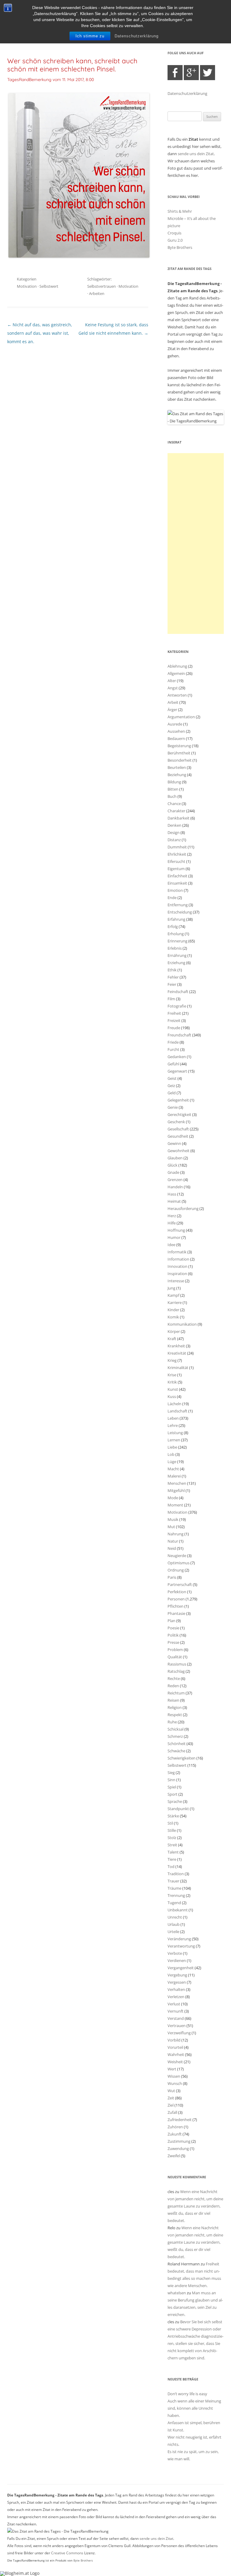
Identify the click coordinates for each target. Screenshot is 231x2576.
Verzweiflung (179, 2033)
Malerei (174, 1476)
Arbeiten (97, 293)
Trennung (176, 1895)
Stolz (172, 1838)
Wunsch (175, 2083)
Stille (172, 1830)
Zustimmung (179, 2141)
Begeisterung (179, 746)
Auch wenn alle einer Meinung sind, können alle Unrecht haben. (194, 2408)
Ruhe (172, 1722)
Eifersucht (176, 861)
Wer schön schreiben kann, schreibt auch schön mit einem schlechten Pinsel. (72, 65)
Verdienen (177, 1960)
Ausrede (175, 724)
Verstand (176, 2018)
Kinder (173, 1310)
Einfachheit (177, 876)
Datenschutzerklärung (137, 36)
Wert (172, 2069)
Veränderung (179, 1939)
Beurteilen (177, 767)
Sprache (175, 1801)
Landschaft (177, 1411)
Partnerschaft (180, 1584)
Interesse (176, 1281)
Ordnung (176, 1570)
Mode (173, 1498)
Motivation (27, 286)
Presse (173, 1642)
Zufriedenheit (180, 2120)
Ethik (172, 970)
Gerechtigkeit (179, 1114)
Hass (172, 1194)
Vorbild (174, 2040)
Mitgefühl (176, 1490)
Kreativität (177, 1353)
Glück (172, 1165)
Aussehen (176, 731)
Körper (174, 1331)
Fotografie (177, 1006)
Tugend (174, 1903)
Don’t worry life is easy (187, 2394)
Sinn (171, 1780)
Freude (174, 1028)
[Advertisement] (196, 544)
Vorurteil (175, 2047)
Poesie (173, 1628)
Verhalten (176, 1989)
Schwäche (176, 1751)
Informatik (177, 1252)
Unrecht (175, 1917)
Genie (173, 1107)
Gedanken (177, 1057)
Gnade (173, 1172)
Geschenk (176, 1122)
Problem (175, 1650)
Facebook (175, 73)
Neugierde (177, 1556)
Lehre (173, 1425)
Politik (173, 1635)
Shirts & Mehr (180, 211)
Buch (172, 796)
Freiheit (174, 1013)
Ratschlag (176, 1671)
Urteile (173, 1932)
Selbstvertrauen (102, 286)
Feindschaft (178, 992)
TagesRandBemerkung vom (51, 80)
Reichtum (176, 1693)
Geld (172, 1093)
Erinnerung (177, 941)
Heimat (174, 1201)
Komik (173, 1317)
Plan (171, 1621)
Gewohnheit (179, 1151)
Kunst (173, 1389)
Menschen (177, 1483)
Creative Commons (67, 2553)
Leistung (175, 1433)
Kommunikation (182, 1324)
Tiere (172, 1859)
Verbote (175, 1953)
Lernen (174, 1440)
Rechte (174, 1678)
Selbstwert (49, 286)
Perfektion (177, 1592)
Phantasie (176, 1613)
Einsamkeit (177, 883)
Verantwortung (181, 1946)
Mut (171, 1527)
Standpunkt (178, 1809)
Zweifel (174, 2156)
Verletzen (176, 1997)
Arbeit (173, 702)
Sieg (171, 1772)
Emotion (175, 890)
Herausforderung (183, 1208)
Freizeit (174, 1020)
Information (178, 1259)
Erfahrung (176, 919)
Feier (172, 984)
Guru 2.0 (175, 240)
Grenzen (175, 1180)
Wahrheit (176, 2054)
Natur (173, 1541)
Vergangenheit (181, 1968)
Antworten (177, 695)
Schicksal (176, 1729)
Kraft (172, 1339)
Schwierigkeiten (182, 1758)
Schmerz (175, 1736)
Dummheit (177, 847)
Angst (173, 688)
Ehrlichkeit (177, 854)
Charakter (176, 811)
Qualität (175, 1657)
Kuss (172, 1396)
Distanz (174, 840)
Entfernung (178, 905)
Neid (172, 1548)
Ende (172, 898)
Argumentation (181, 717)
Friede (173, 1042)
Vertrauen (177, 2026)
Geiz (171, 1086)
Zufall (172, 2112)
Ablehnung (177, 666)
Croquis (174, 233)
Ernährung (177, 955)
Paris (172, 1577)
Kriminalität (178, 1368)
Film (171, 999)
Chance (174, 804)
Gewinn (174, 1143)
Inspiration (177, 1274)
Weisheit (175, 2062)
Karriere (175, 1302)
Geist (172, 1078)
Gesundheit (178, 1136)
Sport (172, 1794)
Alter (172, 681)
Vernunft (176, 2011)
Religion (175, 1707)
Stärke (173, 1816)
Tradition (176, 1874)
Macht (173, 1469)
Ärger (172, 710)
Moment (175, 1505)
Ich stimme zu (90, 36)
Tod (171, 1866)
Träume (174, 1888)
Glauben (175, 1158)
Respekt (175, 1715)
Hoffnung (176, 1230)
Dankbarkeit (179, 818)
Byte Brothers (180, 247)
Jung (171, 1288)
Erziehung (176, 963)
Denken (174, 825)
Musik (173, 1519)
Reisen (173, 1700)
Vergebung (177, 1975)
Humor (174, 1237)
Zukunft (175, 2134)
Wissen (174, 2076)
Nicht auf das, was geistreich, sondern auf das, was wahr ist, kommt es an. (40, 333)
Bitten (173, 789)
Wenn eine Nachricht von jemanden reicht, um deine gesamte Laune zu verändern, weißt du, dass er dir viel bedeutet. (195, 2206)
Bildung (174, 782)
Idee (171, 1245)
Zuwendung (178, 2148)
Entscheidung (180, 912)
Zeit (171, 2098)
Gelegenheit (178, 1100)
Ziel (171, 2105)
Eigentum (176, 869)
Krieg (172, 1360)
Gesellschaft (178, 1129)
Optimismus (179, 1563)
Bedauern (176, 738)
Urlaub (174, 1924)
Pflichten (176, 1606)
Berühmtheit (179, 753)
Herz (172, 1216)
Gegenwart (177, 1071)
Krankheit (176, 1346)
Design (174, 832)
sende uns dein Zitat (196, 154)
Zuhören (175, 2127)
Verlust (174, 2004)
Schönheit (177, 1744)
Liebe (172, 1447)
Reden (173, 1686)
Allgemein (176, 673)
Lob (171, 1454)
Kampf (173, 1295)
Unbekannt (178, 1910)
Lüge (172, 1462)
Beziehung (177, 775)
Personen (176, 1599)
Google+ (191, 73)
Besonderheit (180, 760)
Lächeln (174, 1404)
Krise (172, 1375)
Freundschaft (179, 1035)
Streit (172, 1845)
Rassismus (177, 1664)
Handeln (175, 1187)
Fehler (173, 977)
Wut (171, 2091)
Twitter (208, 73)
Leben (173, 1418)
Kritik (172, 1382)
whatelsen (177, 2293)
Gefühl (173, 1064)
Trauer (173, 1881)
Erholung (176, 934)
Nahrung (176, 1534)
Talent (173, 1852)
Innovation (177, 1266)
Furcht (173, 1049)
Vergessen (177, 1982)
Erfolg (173, 926)
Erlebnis (175, 948)
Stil (170, 1823)
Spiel (172, 1787)
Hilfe (172, 1223)
